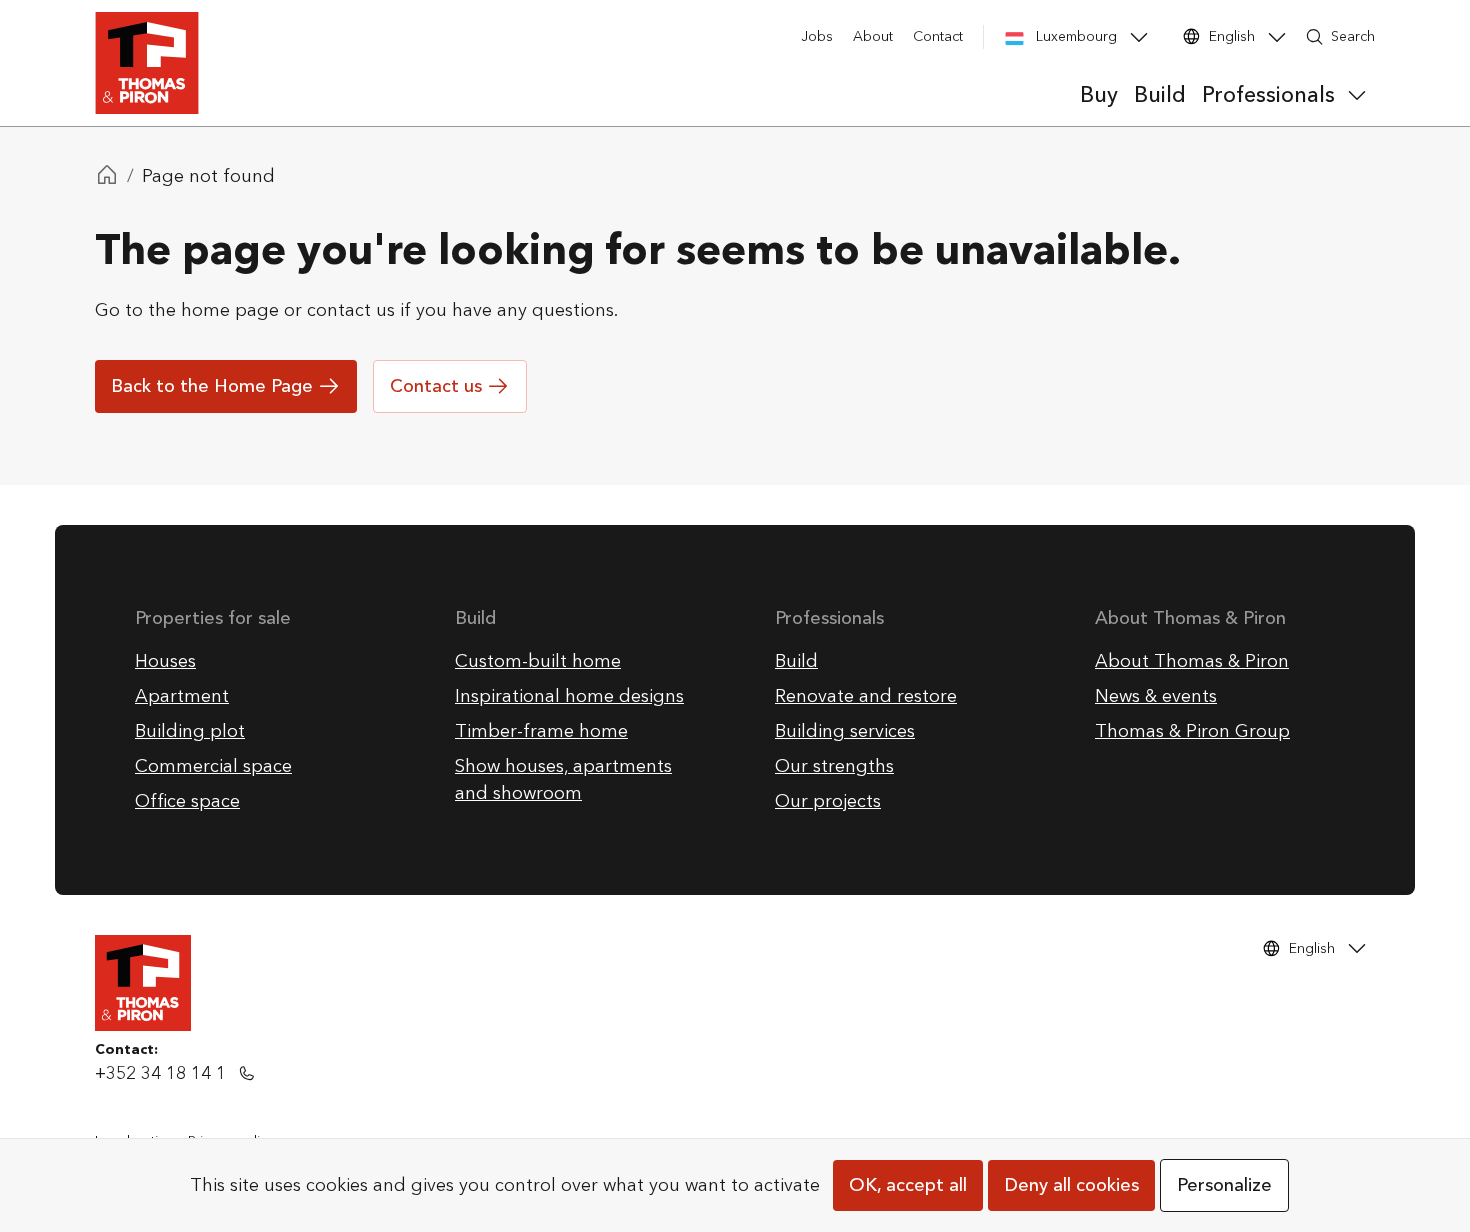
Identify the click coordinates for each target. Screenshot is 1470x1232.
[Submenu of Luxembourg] (1139, 37)
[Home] (107, 177)
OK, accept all (908, 1185)
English (1232, 36)
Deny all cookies (1071, 1185)
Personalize (1224, 1185)
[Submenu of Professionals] (1357, 95)
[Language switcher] (1277, 37)
